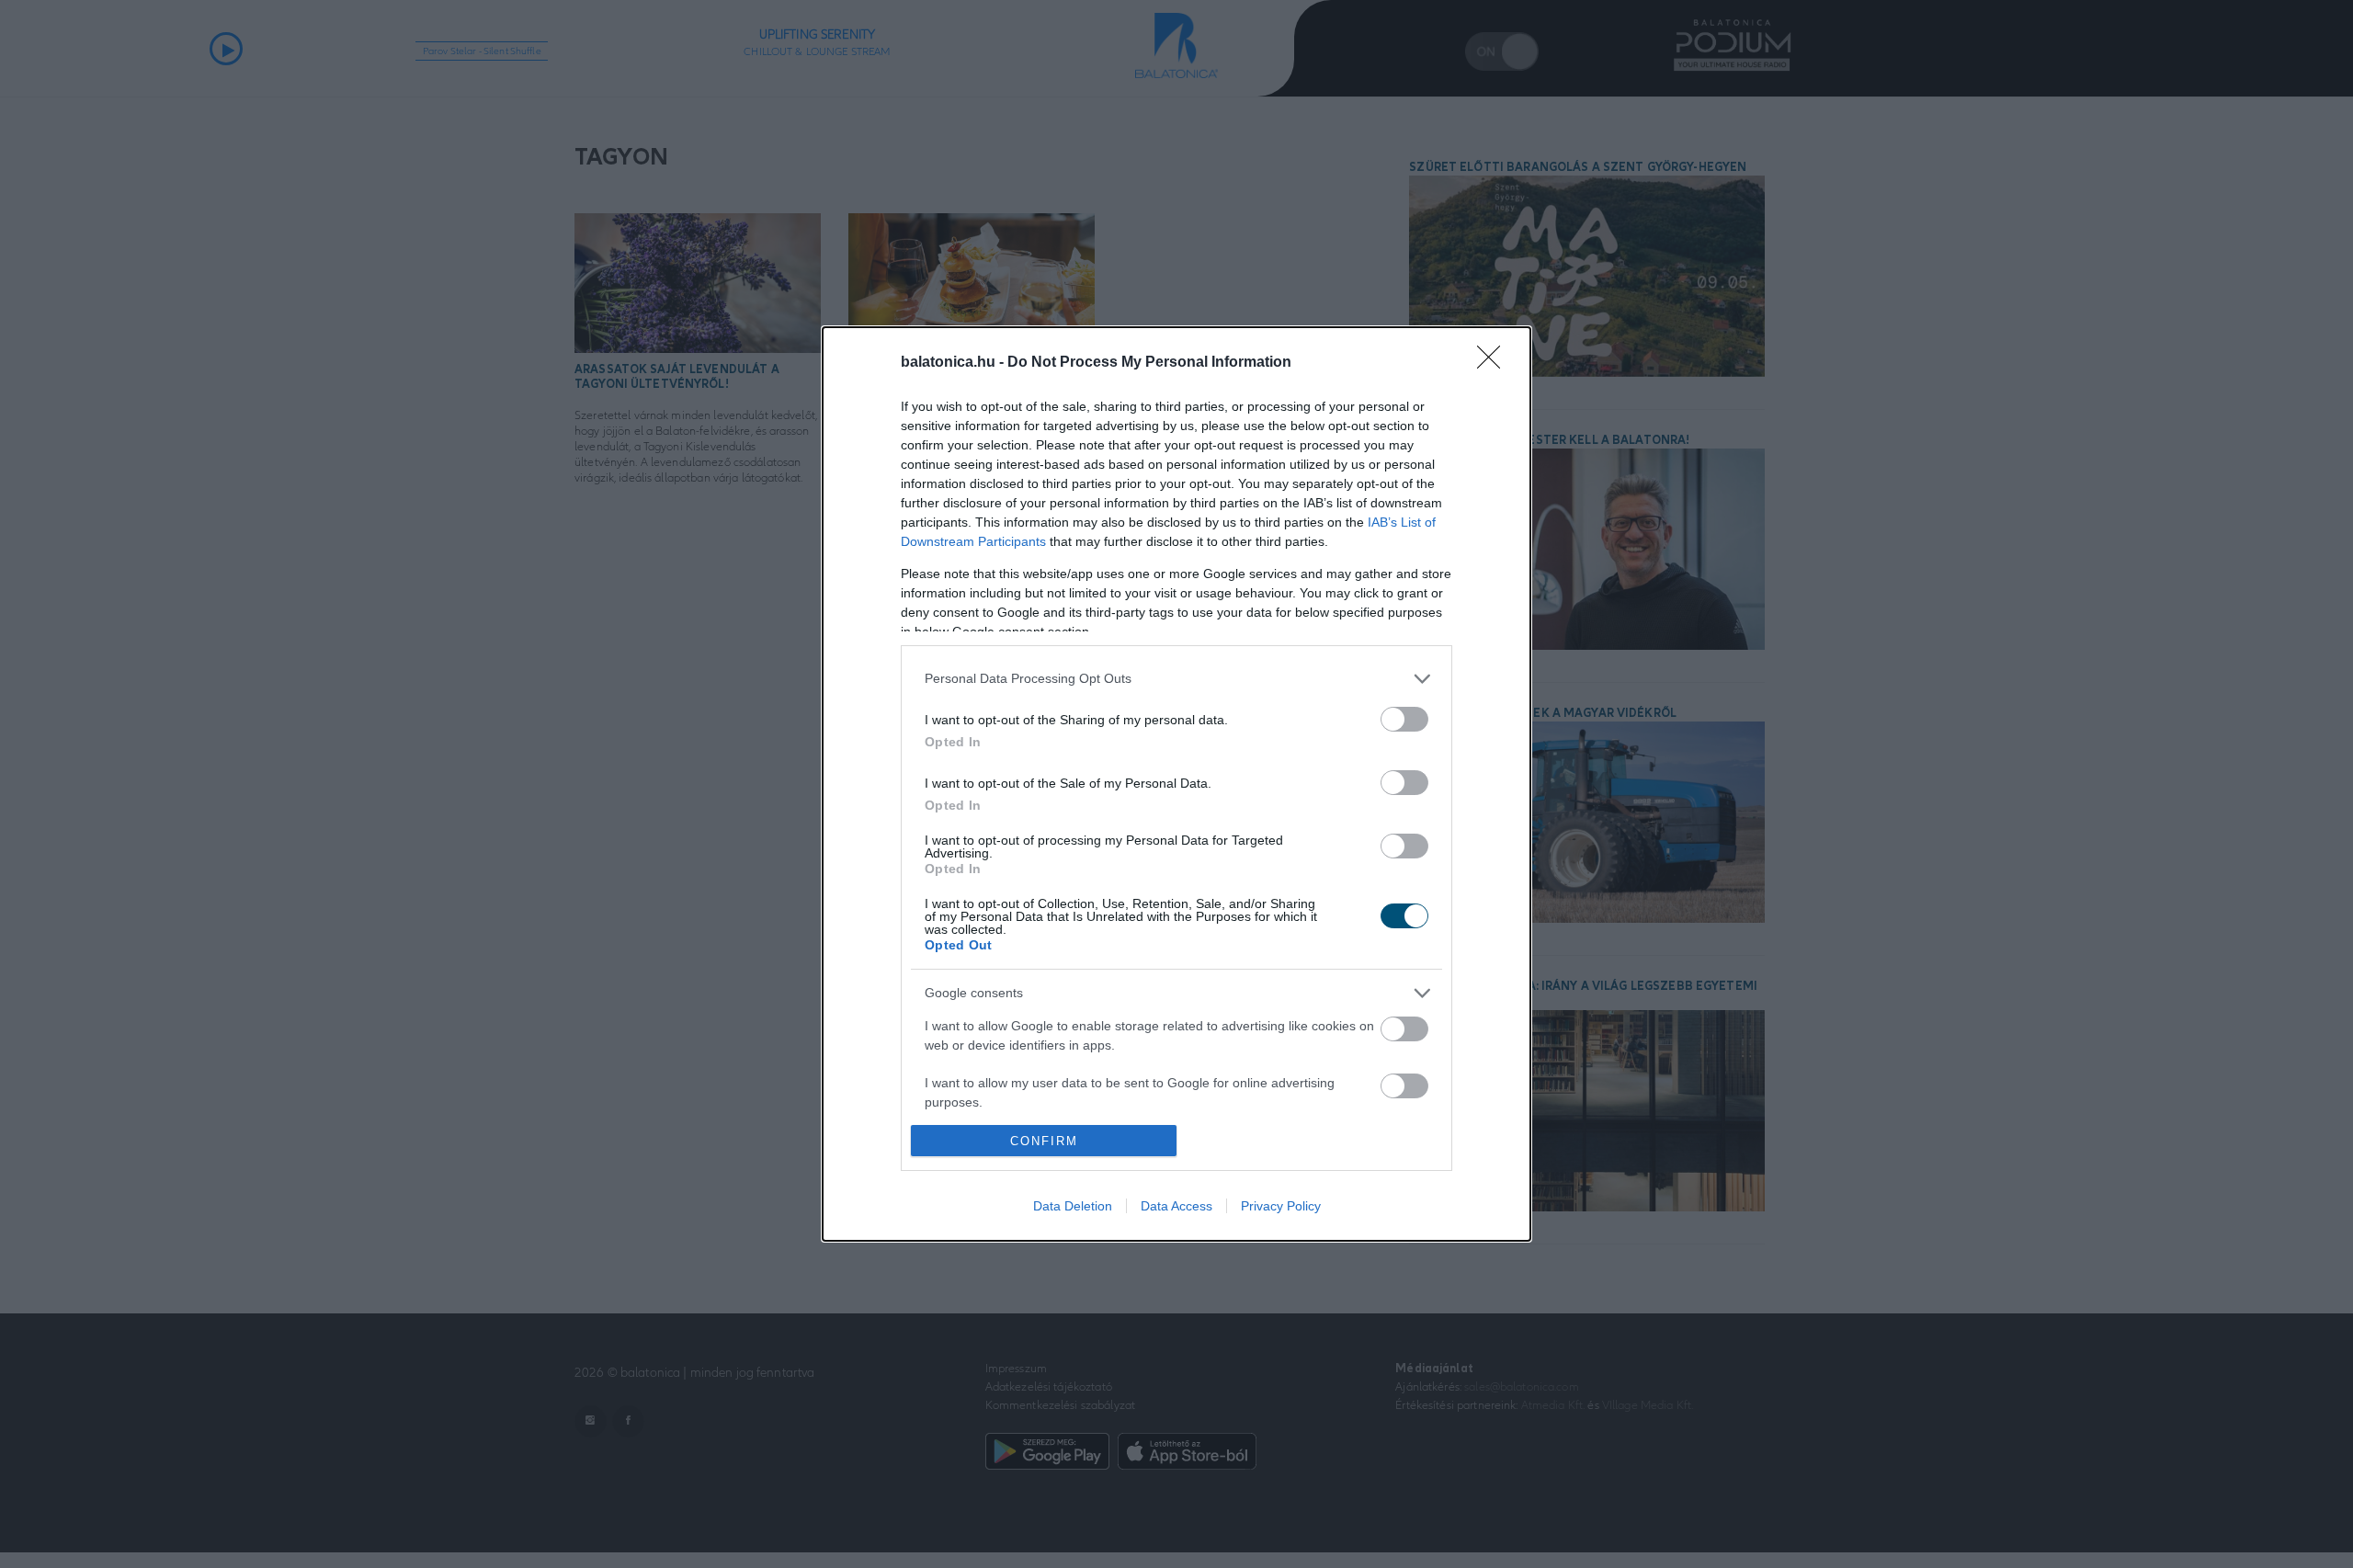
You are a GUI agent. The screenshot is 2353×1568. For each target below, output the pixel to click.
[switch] (1404, 719)
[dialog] (1176, 784)
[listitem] (1176, 679)
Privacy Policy (1281, 1206)
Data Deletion (1073, 1206)
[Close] (1495, 363)
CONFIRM (1044, 1141)
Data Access (1176, 1206)
